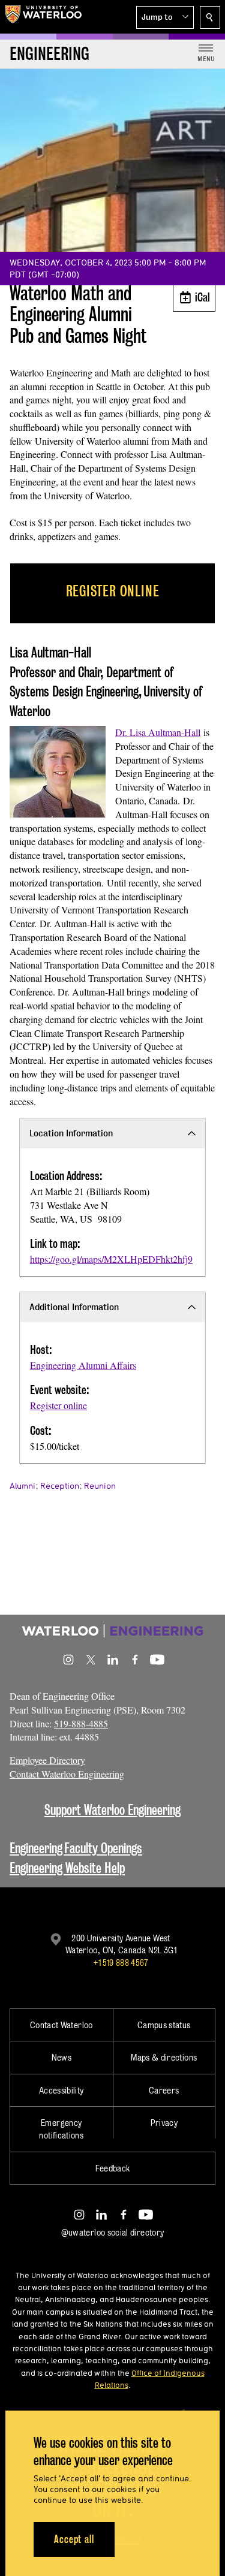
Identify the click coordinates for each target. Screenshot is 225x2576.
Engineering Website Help (67, 1868)
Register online (58, 1405)
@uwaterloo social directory (113, 2232)
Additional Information (74, 1307)
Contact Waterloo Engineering (67, 1774)
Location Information (71, 1133)
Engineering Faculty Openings (76, 1848)
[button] (165, 17)
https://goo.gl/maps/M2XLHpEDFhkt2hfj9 (111, 1259)
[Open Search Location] (210, 17)
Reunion (100, 1486)
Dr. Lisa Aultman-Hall (158, 732)
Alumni (22, 1486)
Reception (60, 1486)
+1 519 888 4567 (121, 1963)
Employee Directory (47, 1760)
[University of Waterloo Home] (43, 17)
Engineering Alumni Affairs (83, 1365)
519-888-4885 (81, 1723)
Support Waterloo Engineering (112, 1810)
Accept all (74, 2539)
